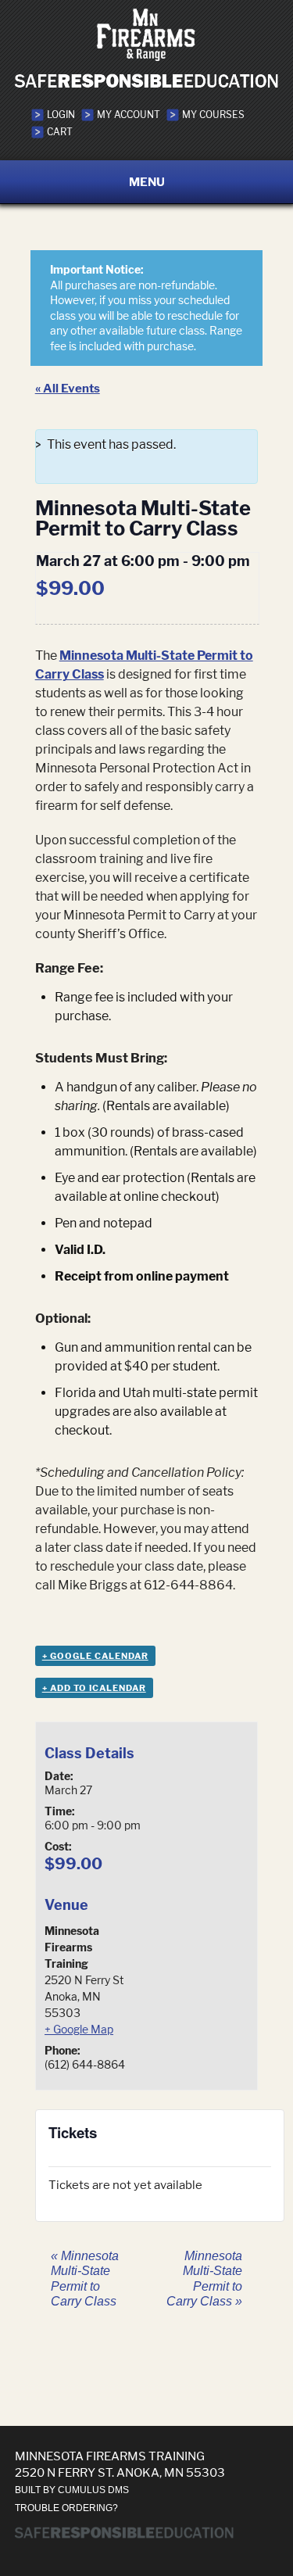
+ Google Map (79, 2029)
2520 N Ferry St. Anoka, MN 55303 (120, 2472)
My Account (129, 115)
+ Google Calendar (95, 1656)
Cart (60, 132)
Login (61, 115)
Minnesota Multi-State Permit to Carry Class (85, 2279)
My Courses (213, 115)
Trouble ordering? (66, 2508)
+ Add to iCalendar (94, 1688)
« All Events (68, 388)
